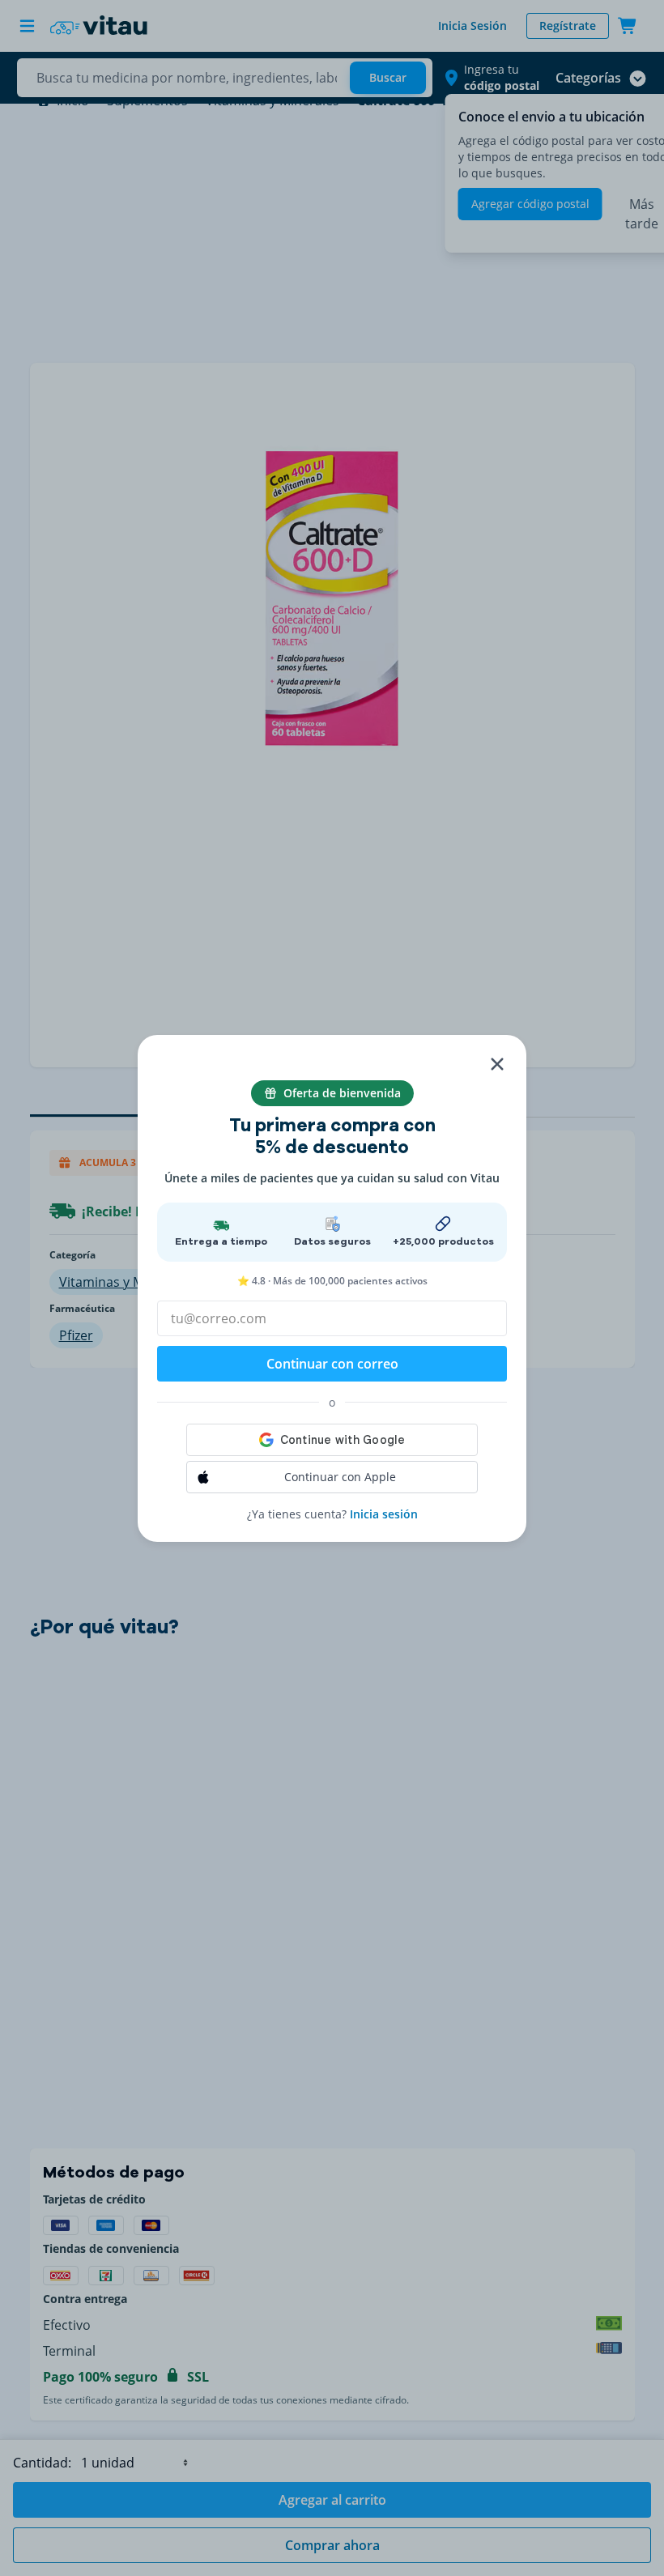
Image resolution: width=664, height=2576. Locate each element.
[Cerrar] (497, 1064)
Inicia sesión (384, 1514)
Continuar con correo (332, 1364)
